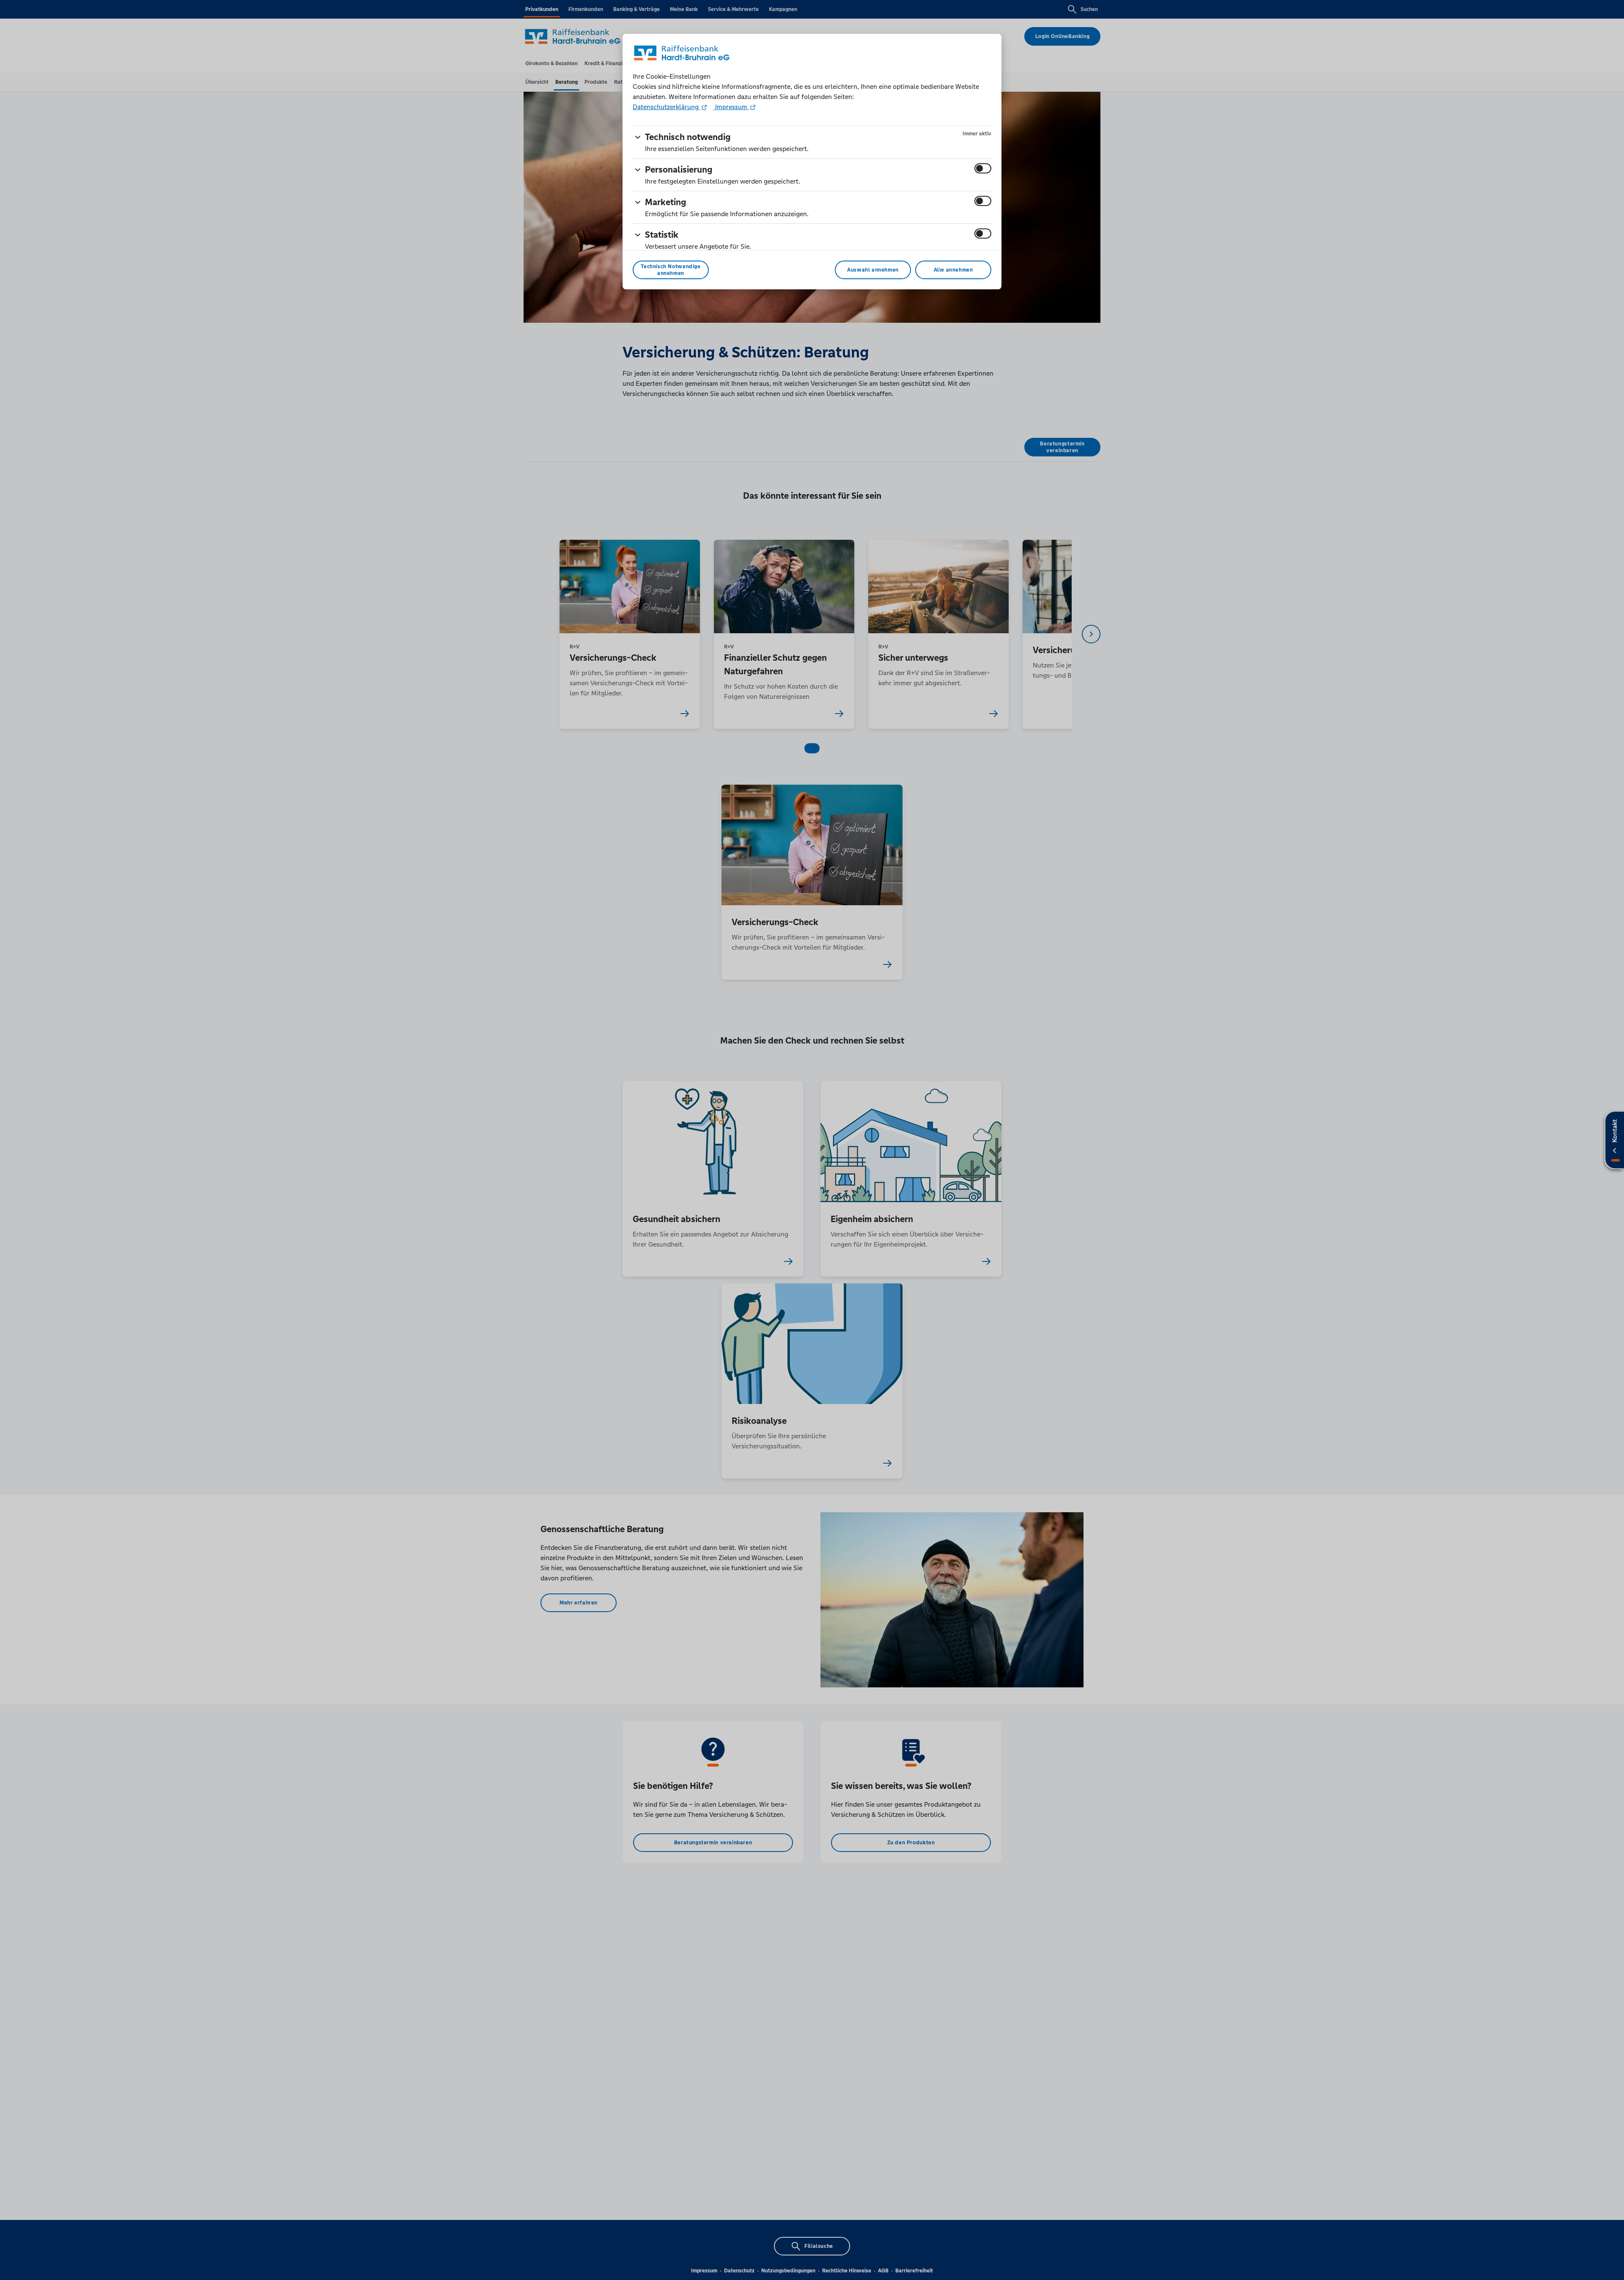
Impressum (731, 107)
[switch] (983, 168)
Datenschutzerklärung (667, 107)
